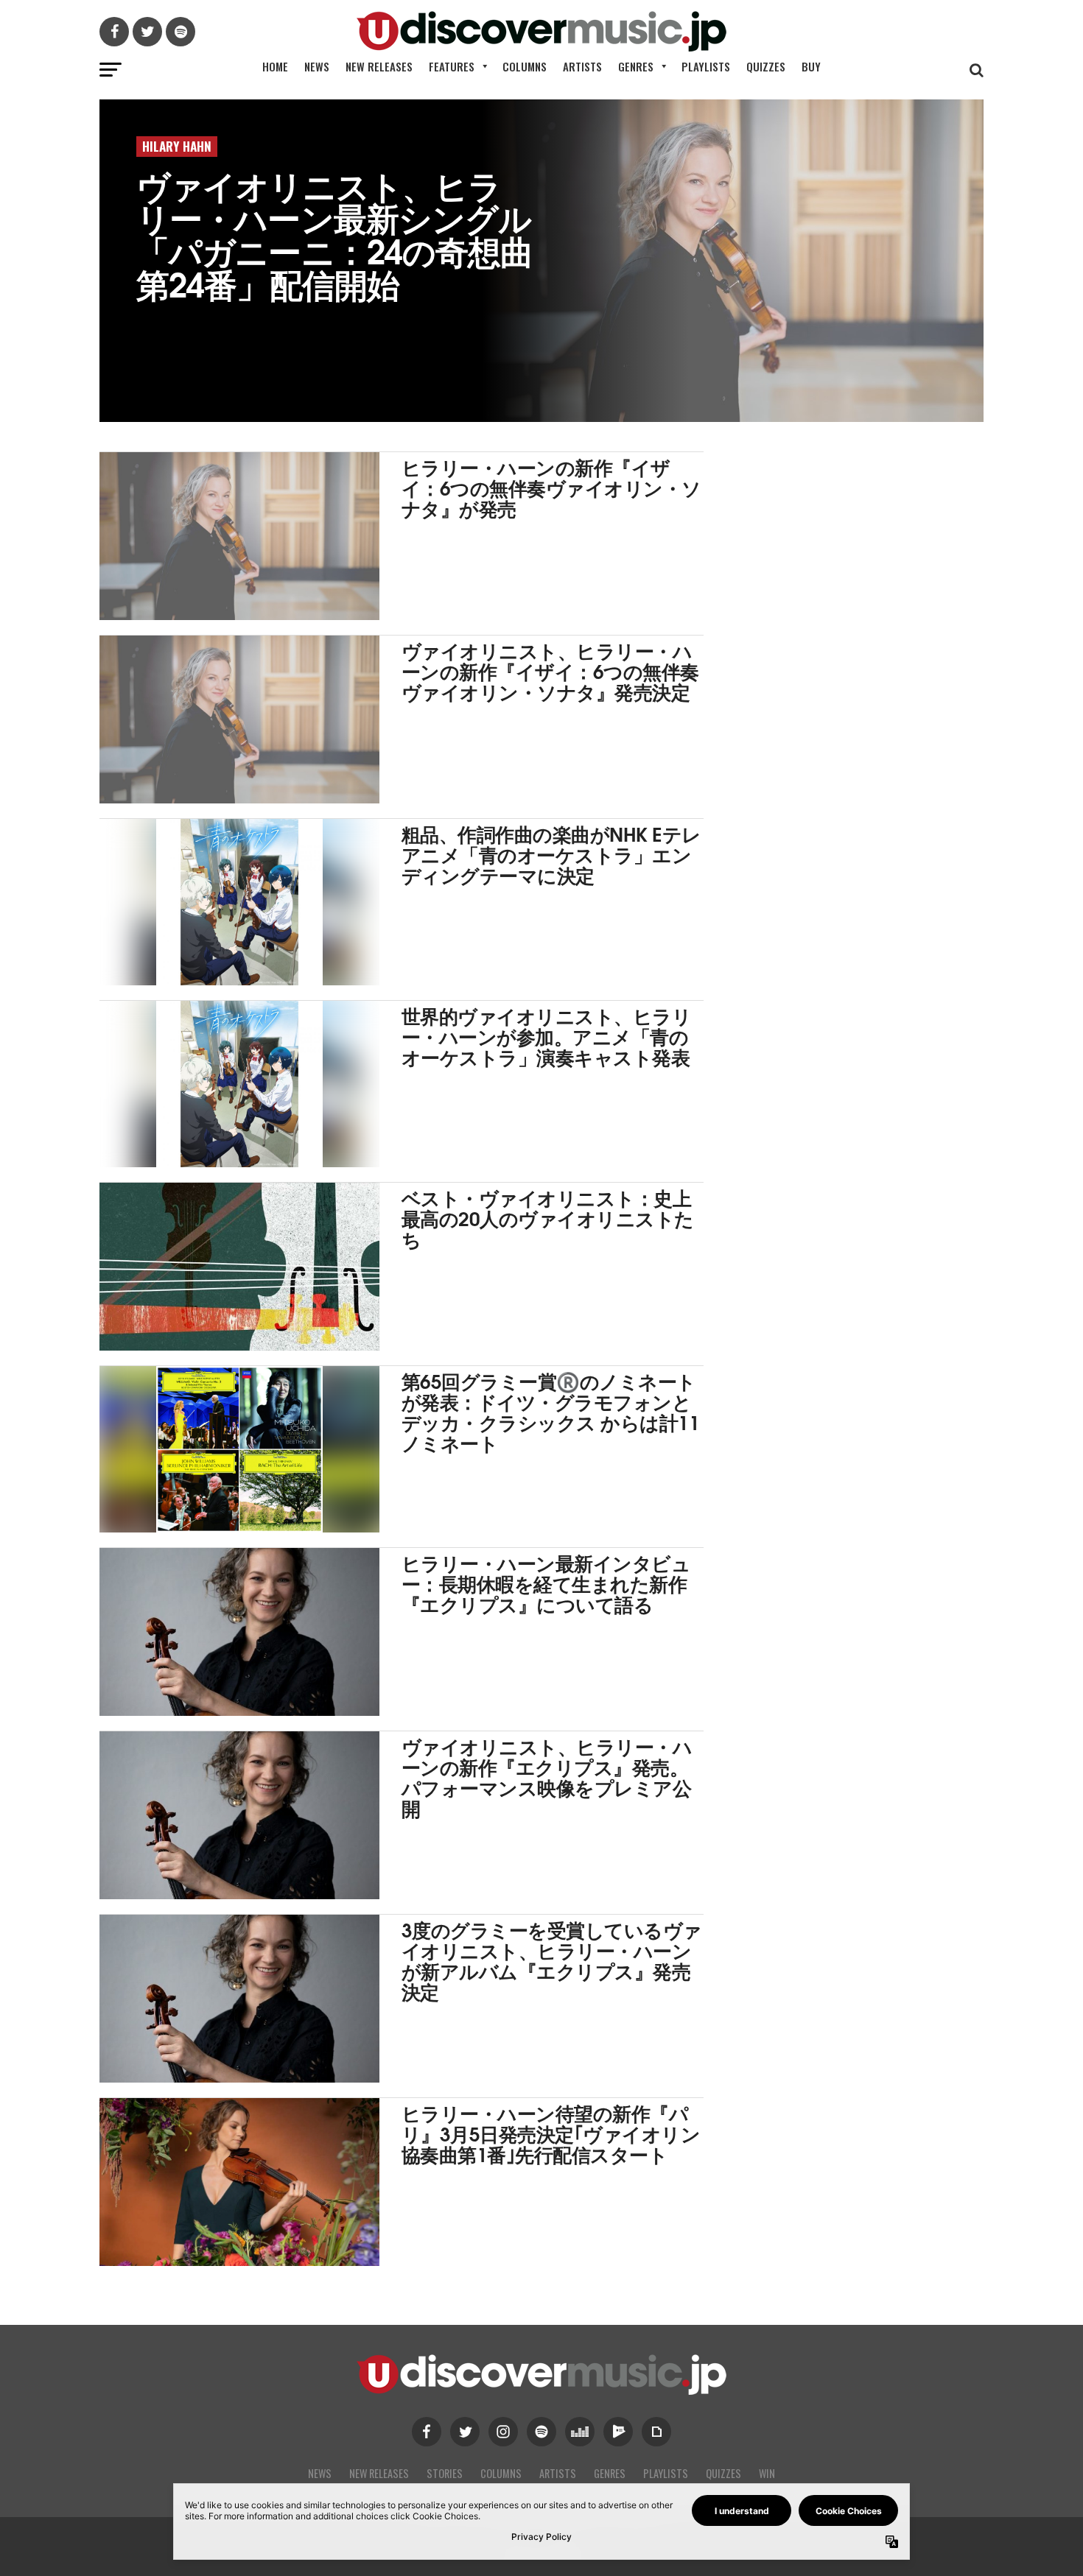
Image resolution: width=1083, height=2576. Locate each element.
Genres (636, 66)
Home (275, 66)
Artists (582, 66)
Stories (445, 2473)
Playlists (706, 66)
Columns (525, 66)
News (317, 66)
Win (767, 2473)
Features (452, 66)
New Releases (379, 66)
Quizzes (766, 66)
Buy (811, 66)
